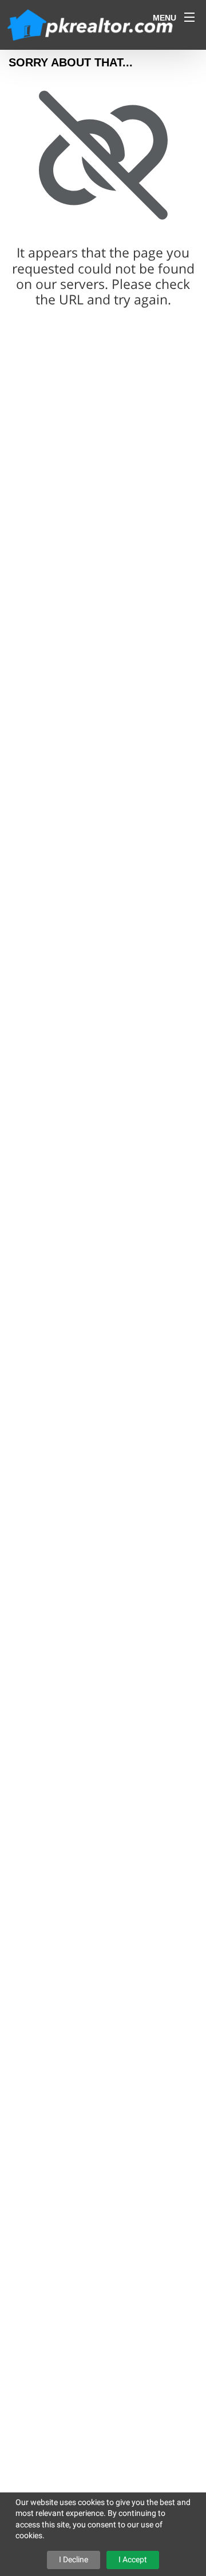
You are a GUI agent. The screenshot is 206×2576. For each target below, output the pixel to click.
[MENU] (189, 17)
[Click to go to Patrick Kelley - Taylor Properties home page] (91, 24)
